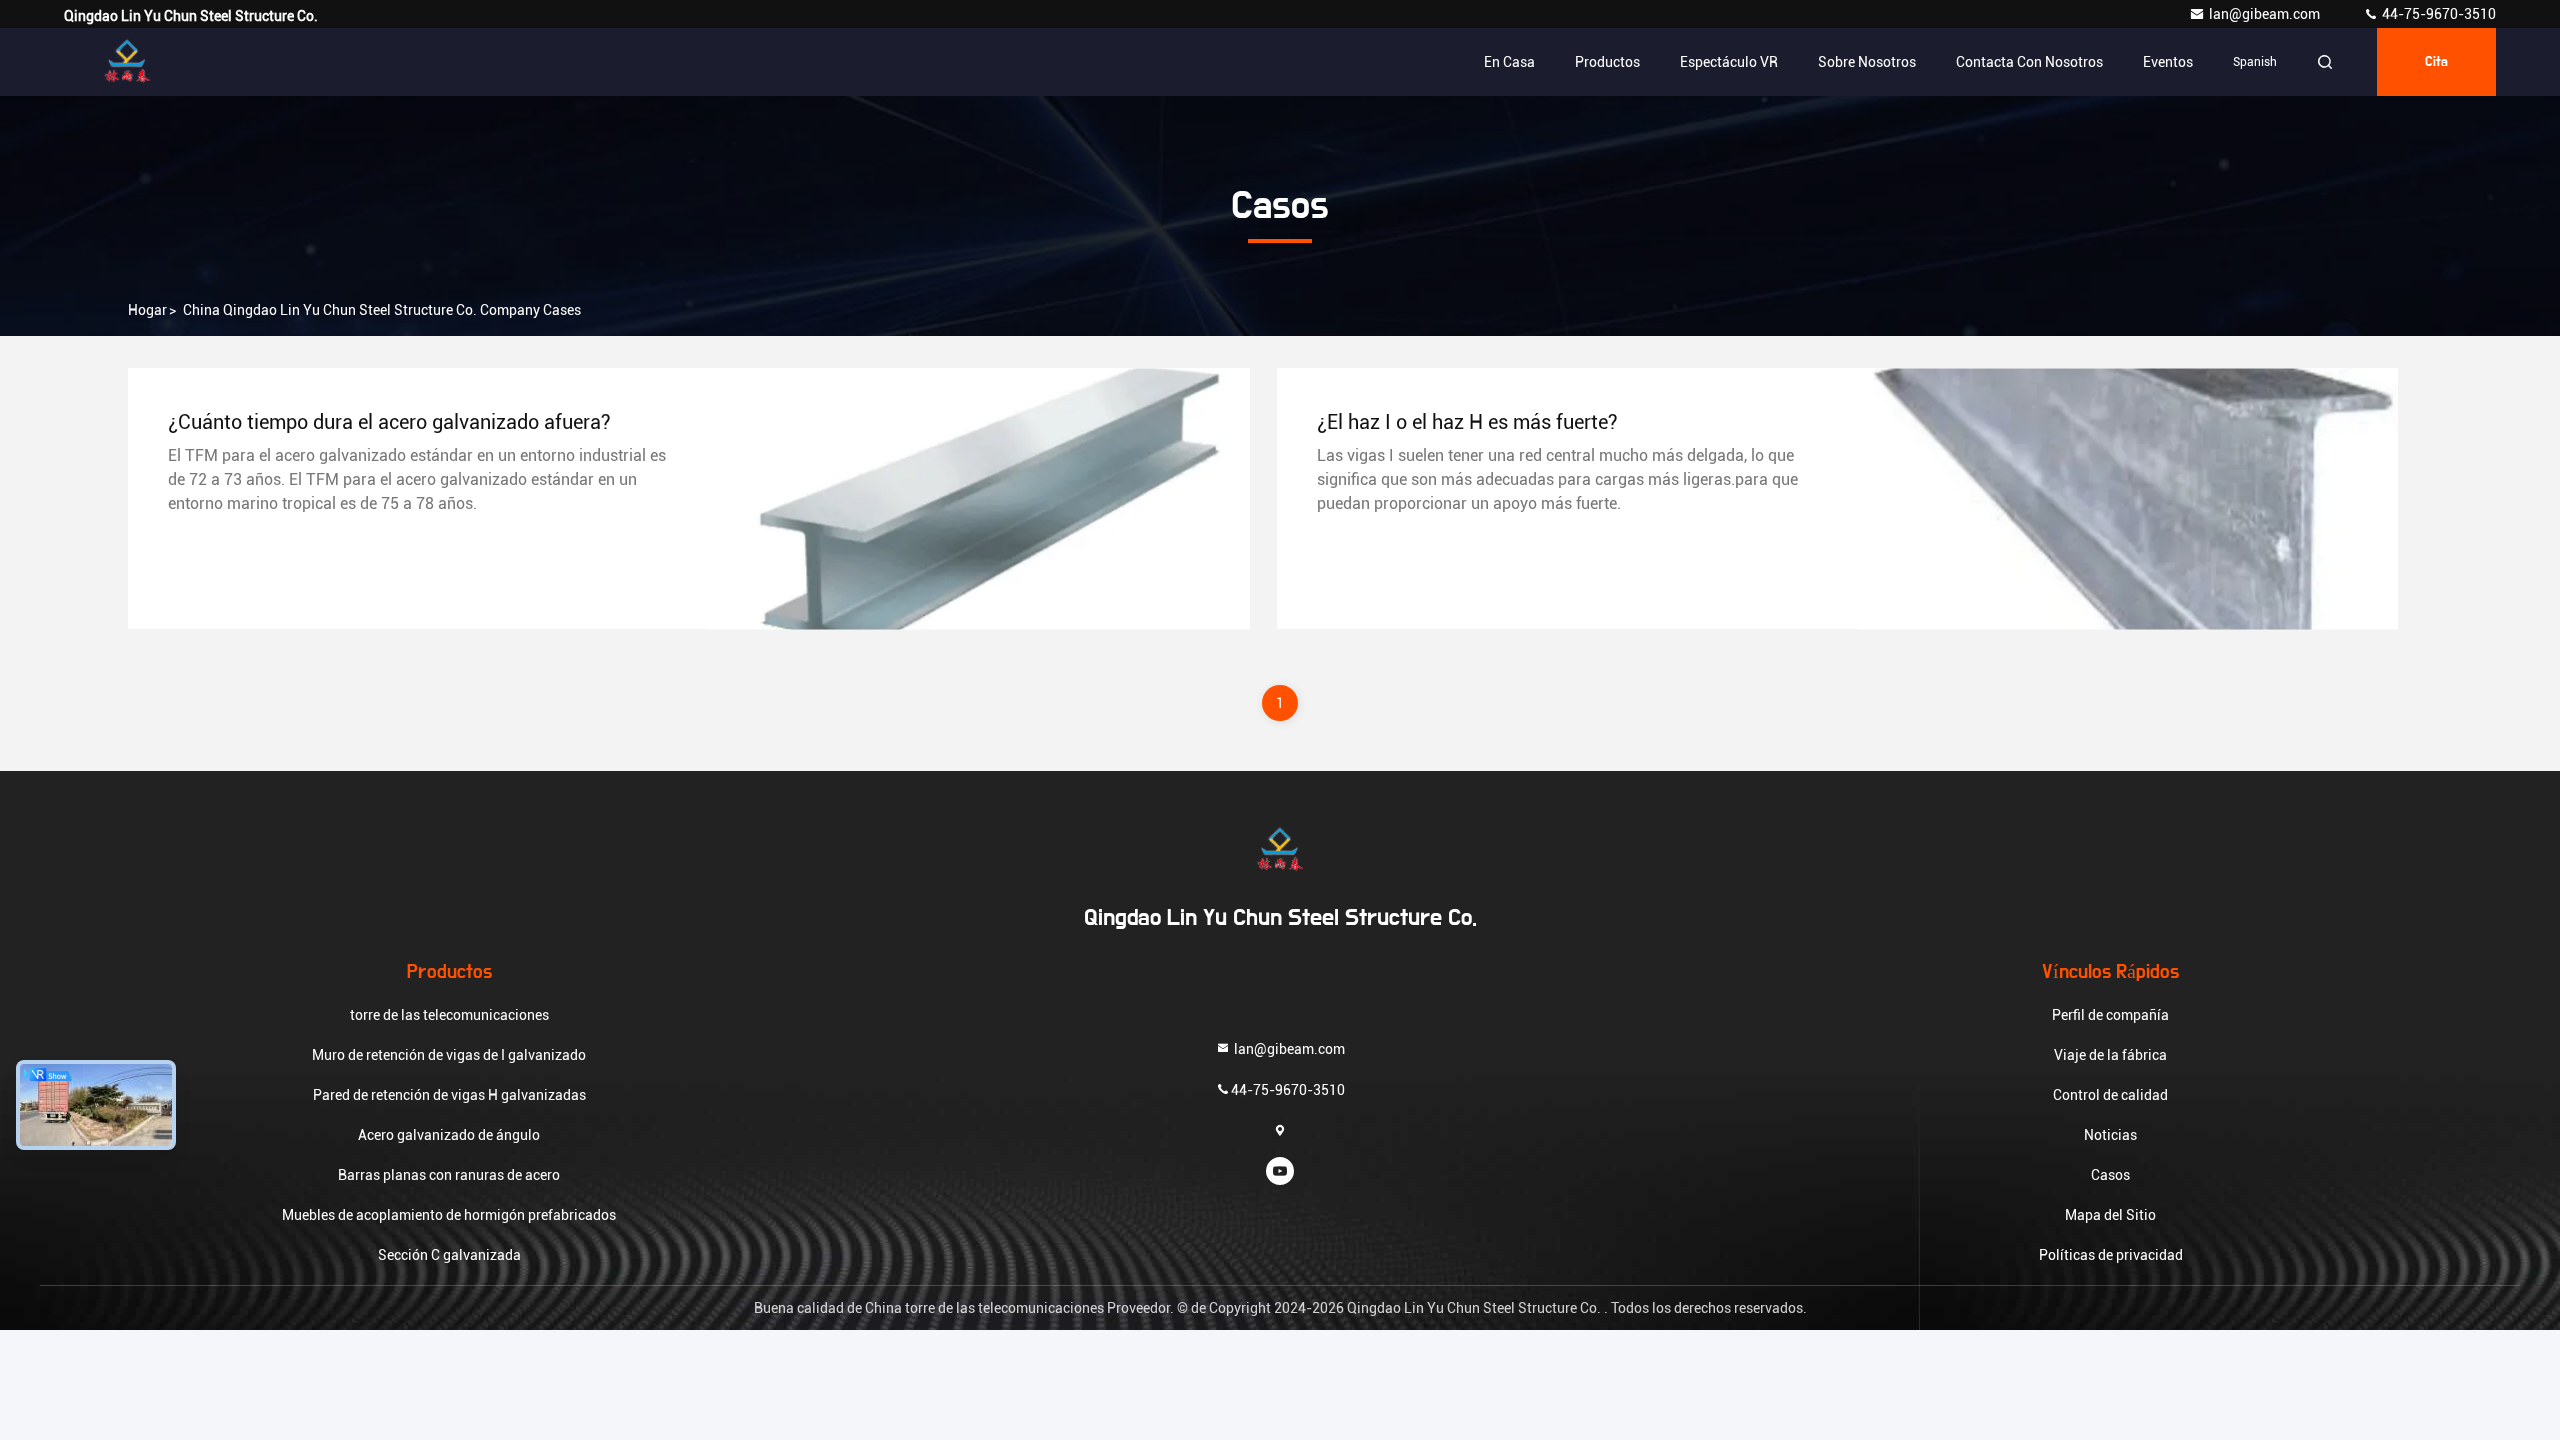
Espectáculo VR (1729, 62)
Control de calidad (2110, 1095)
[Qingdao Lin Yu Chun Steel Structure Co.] (127, 62)
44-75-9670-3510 (2437, 14)
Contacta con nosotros (2029, 62)
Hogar (147, 310)
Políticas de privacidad (2111, 1255)
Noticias (2110, 1135)
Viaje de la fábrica (2110, 1055)
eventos (2168, 62)
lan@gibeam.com (2266, 14)
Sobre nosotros (1867, 62)
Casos (2110, 1175)
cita (2436, 62)
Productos (1607, 62)
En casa (1509, 62)
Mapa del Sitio (2110, 1215)
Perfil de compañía (2110, 1015)
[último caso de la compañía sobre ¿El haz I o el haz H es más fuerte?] (2127, 498)
